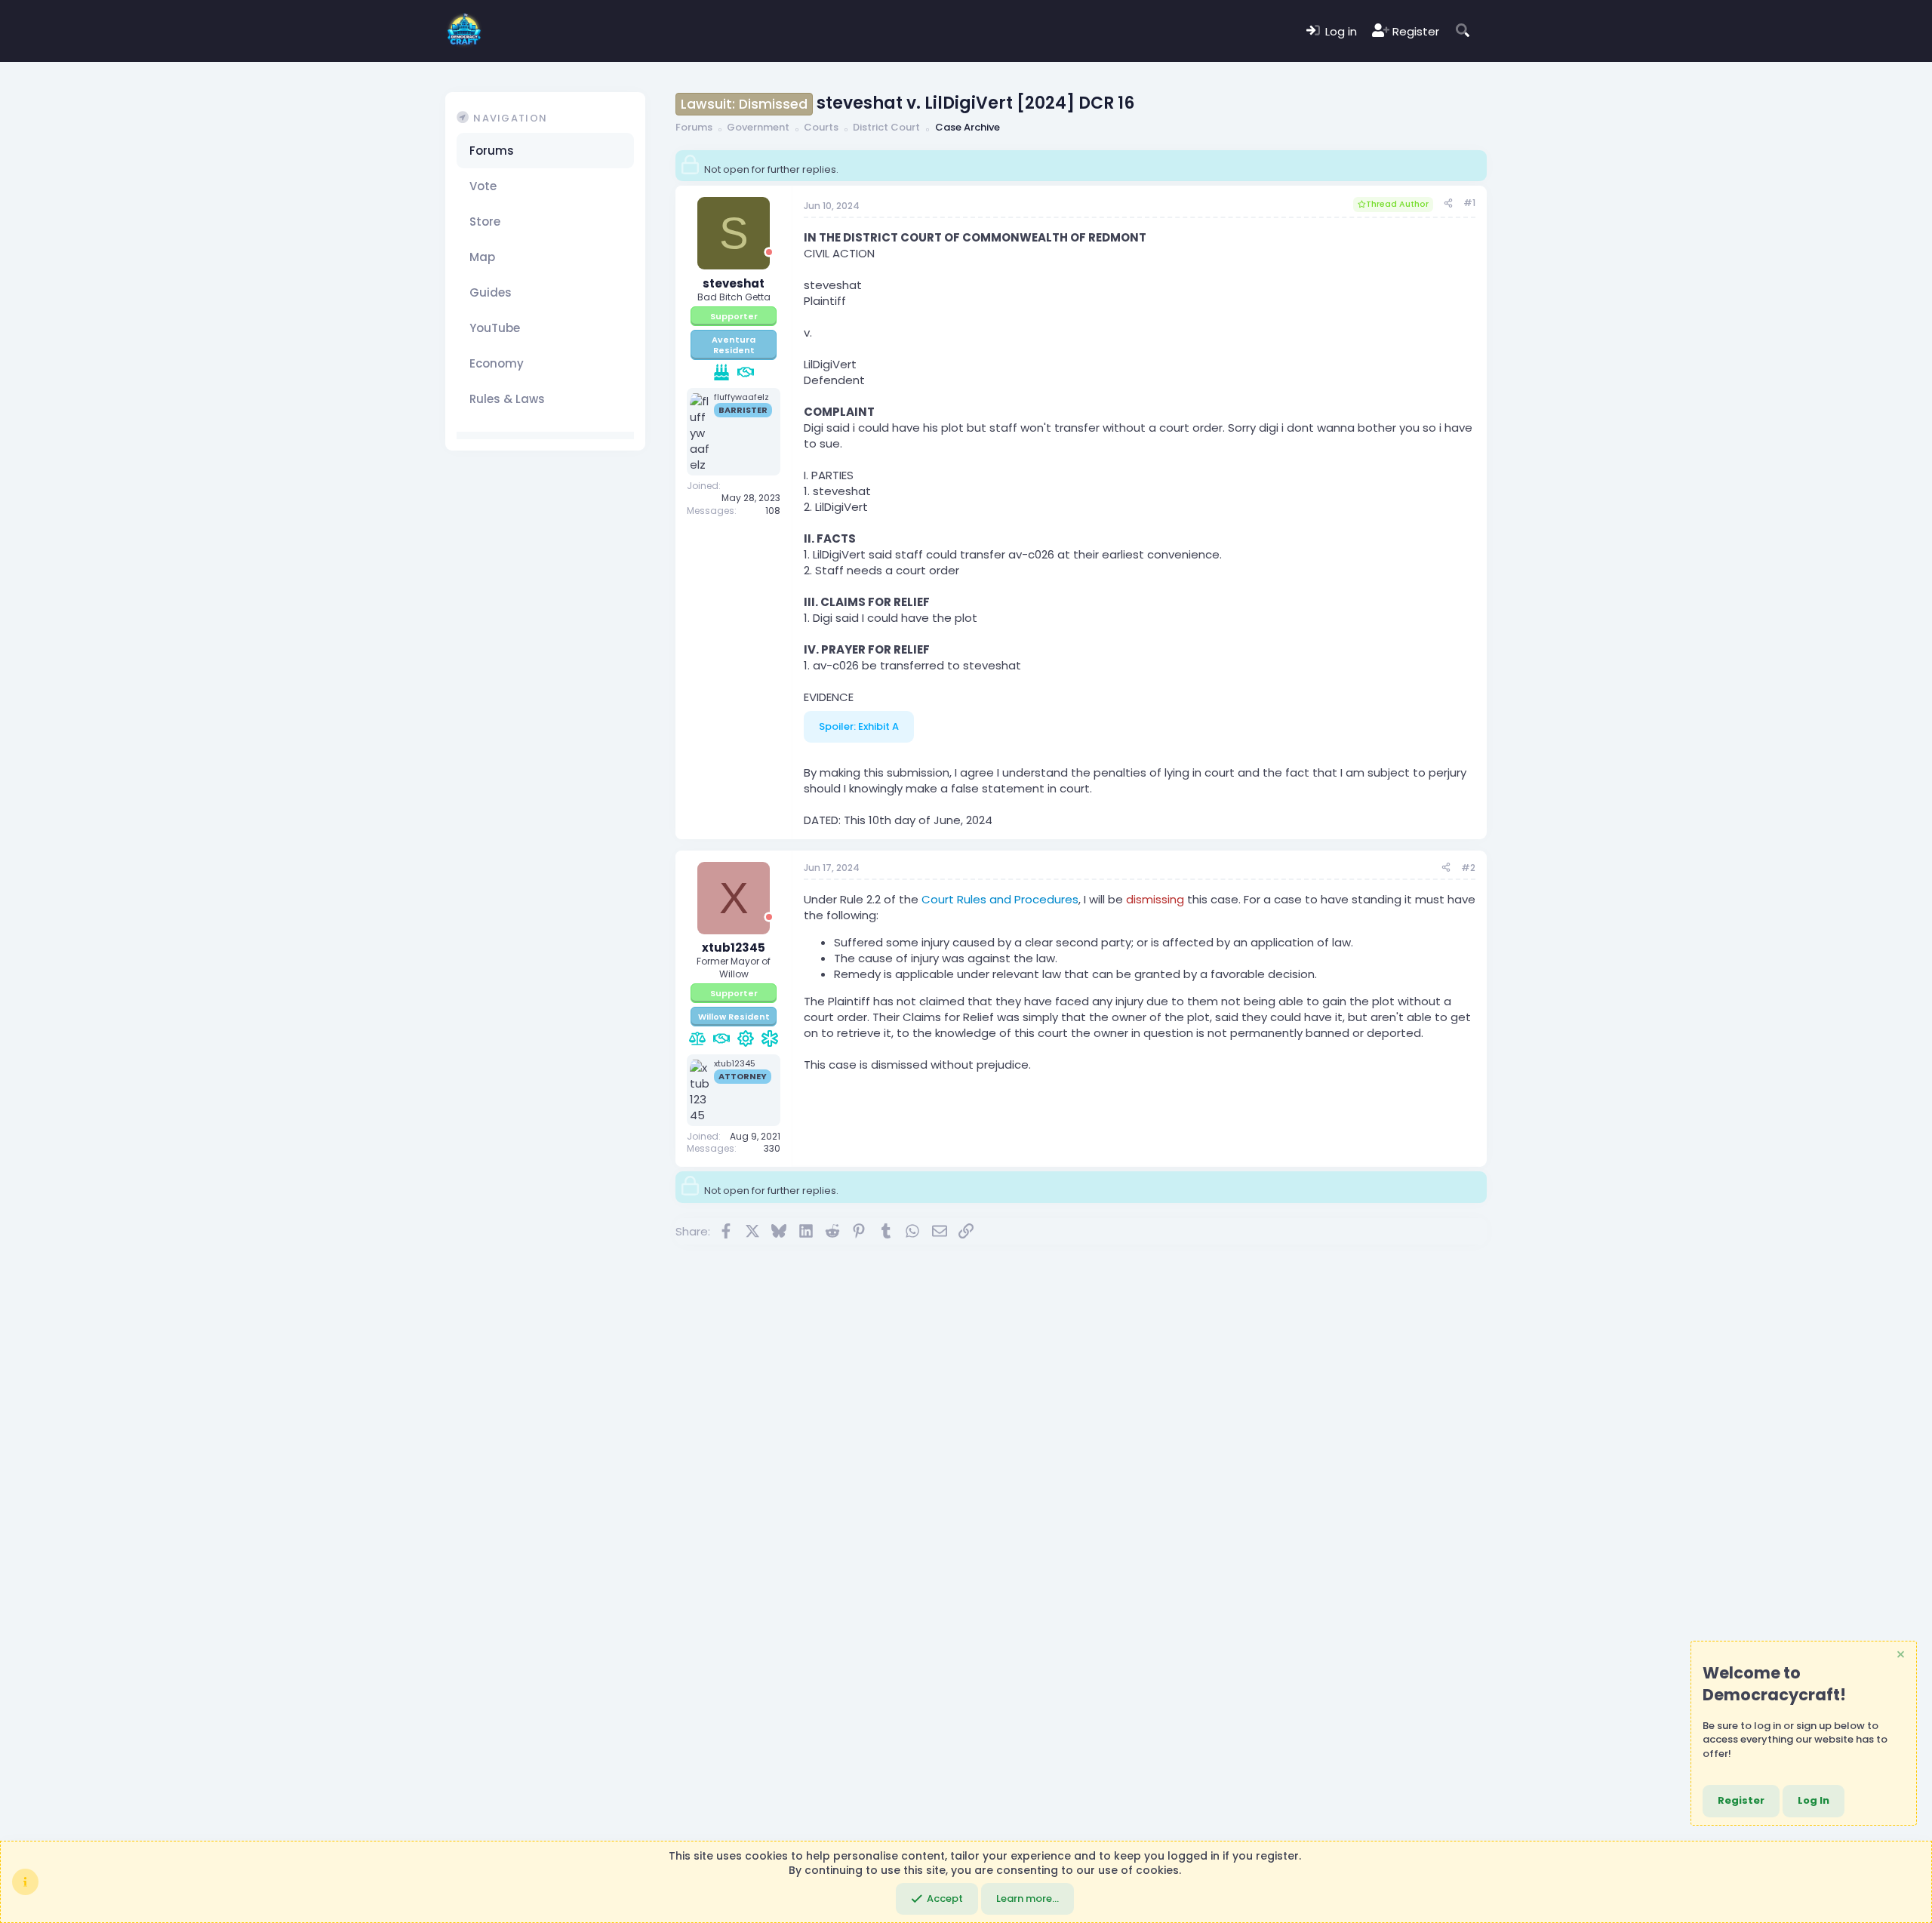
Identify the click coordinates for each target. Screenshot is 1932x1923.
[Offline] (769, 252)
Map (482, 257)
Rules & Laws (507, 399)
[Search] (1463, 31)
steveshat (734, 283)
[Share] (1448, 203)
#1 (1469, 203)
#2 (1468, 868)
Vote (483, 186)
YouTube (495, 328)
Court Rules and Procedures (1000, 899)
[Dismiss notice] (1900, 1656)
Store (485, 222)
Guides (491, 292)
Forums (492, 151)
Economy (497, 363)
